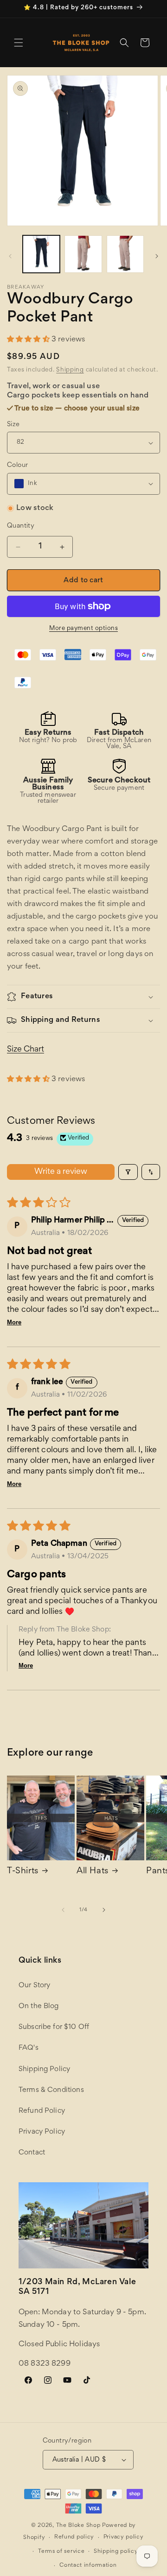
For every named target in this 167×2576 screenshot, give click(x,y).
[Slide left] (10, 256)
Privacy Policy (42, 2132)
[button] (19, 43)
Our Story (34, 1985)
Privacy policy (124, 2537)
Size (13, 425)
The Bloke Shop (78, 2526)
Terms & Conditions (51, 2090)
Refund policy (74, 2537)
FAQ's (29, 2048)
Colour (17, 465)
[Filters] (128, 1172)
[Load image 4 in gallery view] (83, 254)
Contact (32, 2153)
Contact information (88, 2566)
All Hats (93, 1871)
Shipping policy (116, 2552)
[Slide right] (157, 256)
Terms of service (61, 2552)
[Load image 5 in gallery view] (125, 254)
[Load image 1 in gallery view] (41, 254)
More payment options (83, 629)
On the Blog (39, 2006)
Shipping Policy (44, 2069)
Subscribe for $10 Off (54, 2027)
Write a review (61, 1172)
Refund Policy (42, 2111)
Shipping (70, 370)
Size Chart (26, 1050)
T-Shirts (23, 1871)
